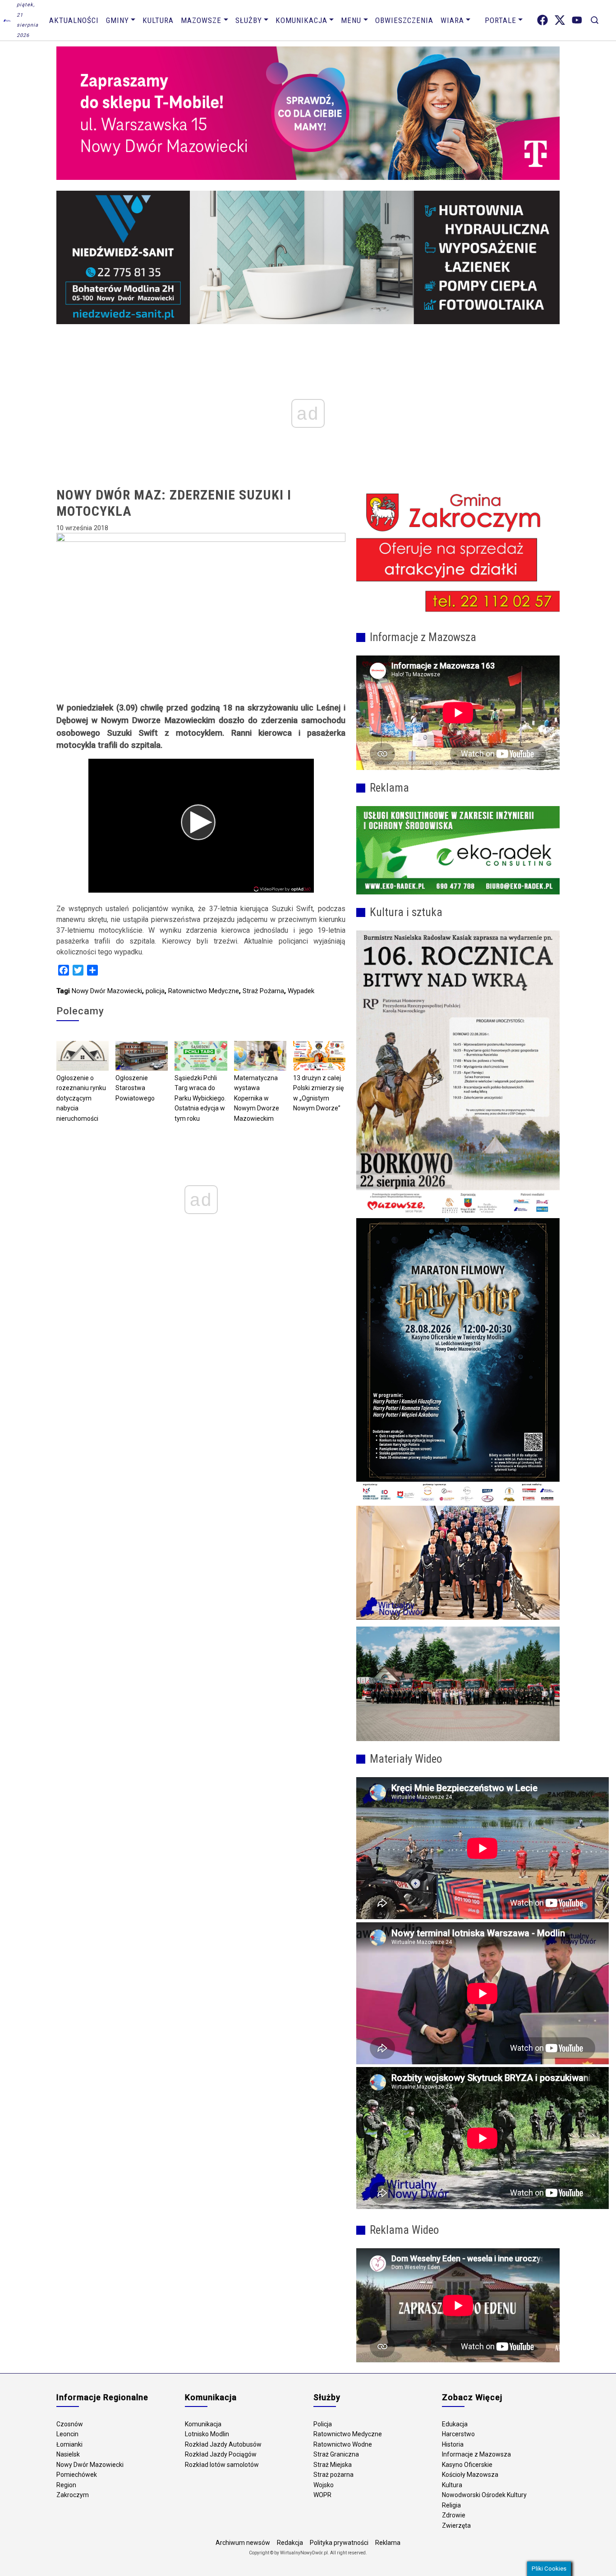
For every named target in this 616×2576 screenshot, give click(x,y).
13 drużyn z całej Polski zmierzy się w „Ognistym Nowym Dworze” (318, 1093)
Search (595, 20)
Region (66, 2485)
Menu (351, 20)
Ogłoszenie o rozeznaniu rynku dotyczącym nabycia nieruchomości (81, 1098)
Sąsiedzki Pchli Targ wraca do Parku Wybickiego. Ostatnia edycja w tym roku (200, 1098)
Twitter (560, 20)
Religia (451, 2505)
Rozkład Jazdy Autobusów (223, 2444)
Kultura (158, 20)
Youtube (577, 20)
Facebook (542, 20)
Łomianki (69, 2444)
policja (155, 991)
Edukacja (455, 2424)
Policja (323, 2424)
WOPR (322, 2495)
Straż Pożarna (263, 991)
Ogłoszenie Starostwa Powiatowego (135, 1088)
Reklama (388, 2543)
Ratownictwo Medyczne (204, 991)
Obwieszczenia (404, 20)
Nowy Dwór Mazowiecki (107, 991)
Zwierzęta (456, 2526)
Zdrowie (454, 2515)
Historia (453, 2444)
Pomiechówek (77, 2475)
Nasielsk (68, 2454)
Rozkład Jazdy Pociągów (221, 2454)
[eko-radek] (458, 850)
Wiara (452, 20)
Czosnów (70, 2424)
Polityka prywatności (339, 2543)
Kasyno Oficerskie (467, 2465)
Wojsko (324, 2485)
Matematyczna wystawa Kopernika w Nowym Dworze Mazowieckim (257, 1098)
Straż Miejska (333, 2465)
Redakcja (290, 2543)
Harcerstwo (458, 2434)
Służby (249, 20)
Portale (501, 20)
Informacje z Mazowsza (476, 2454)
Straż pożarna (333, 2475)
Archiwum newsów (243, 2543)
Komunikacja (301, 20)
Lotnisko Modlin (207, 2434)
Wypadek (301, 991)
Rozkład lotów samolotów (222, 2465)
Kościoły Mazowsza (470, 2475)
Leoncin (67, 2434)
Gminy (117, 20)
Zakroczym (73, 2495)
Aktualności (74, 20)
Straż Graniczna (336, 2454)
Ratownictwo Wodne (343, 2444)
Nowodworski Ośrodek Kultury (484, 2495)
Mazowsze (201, 20)
